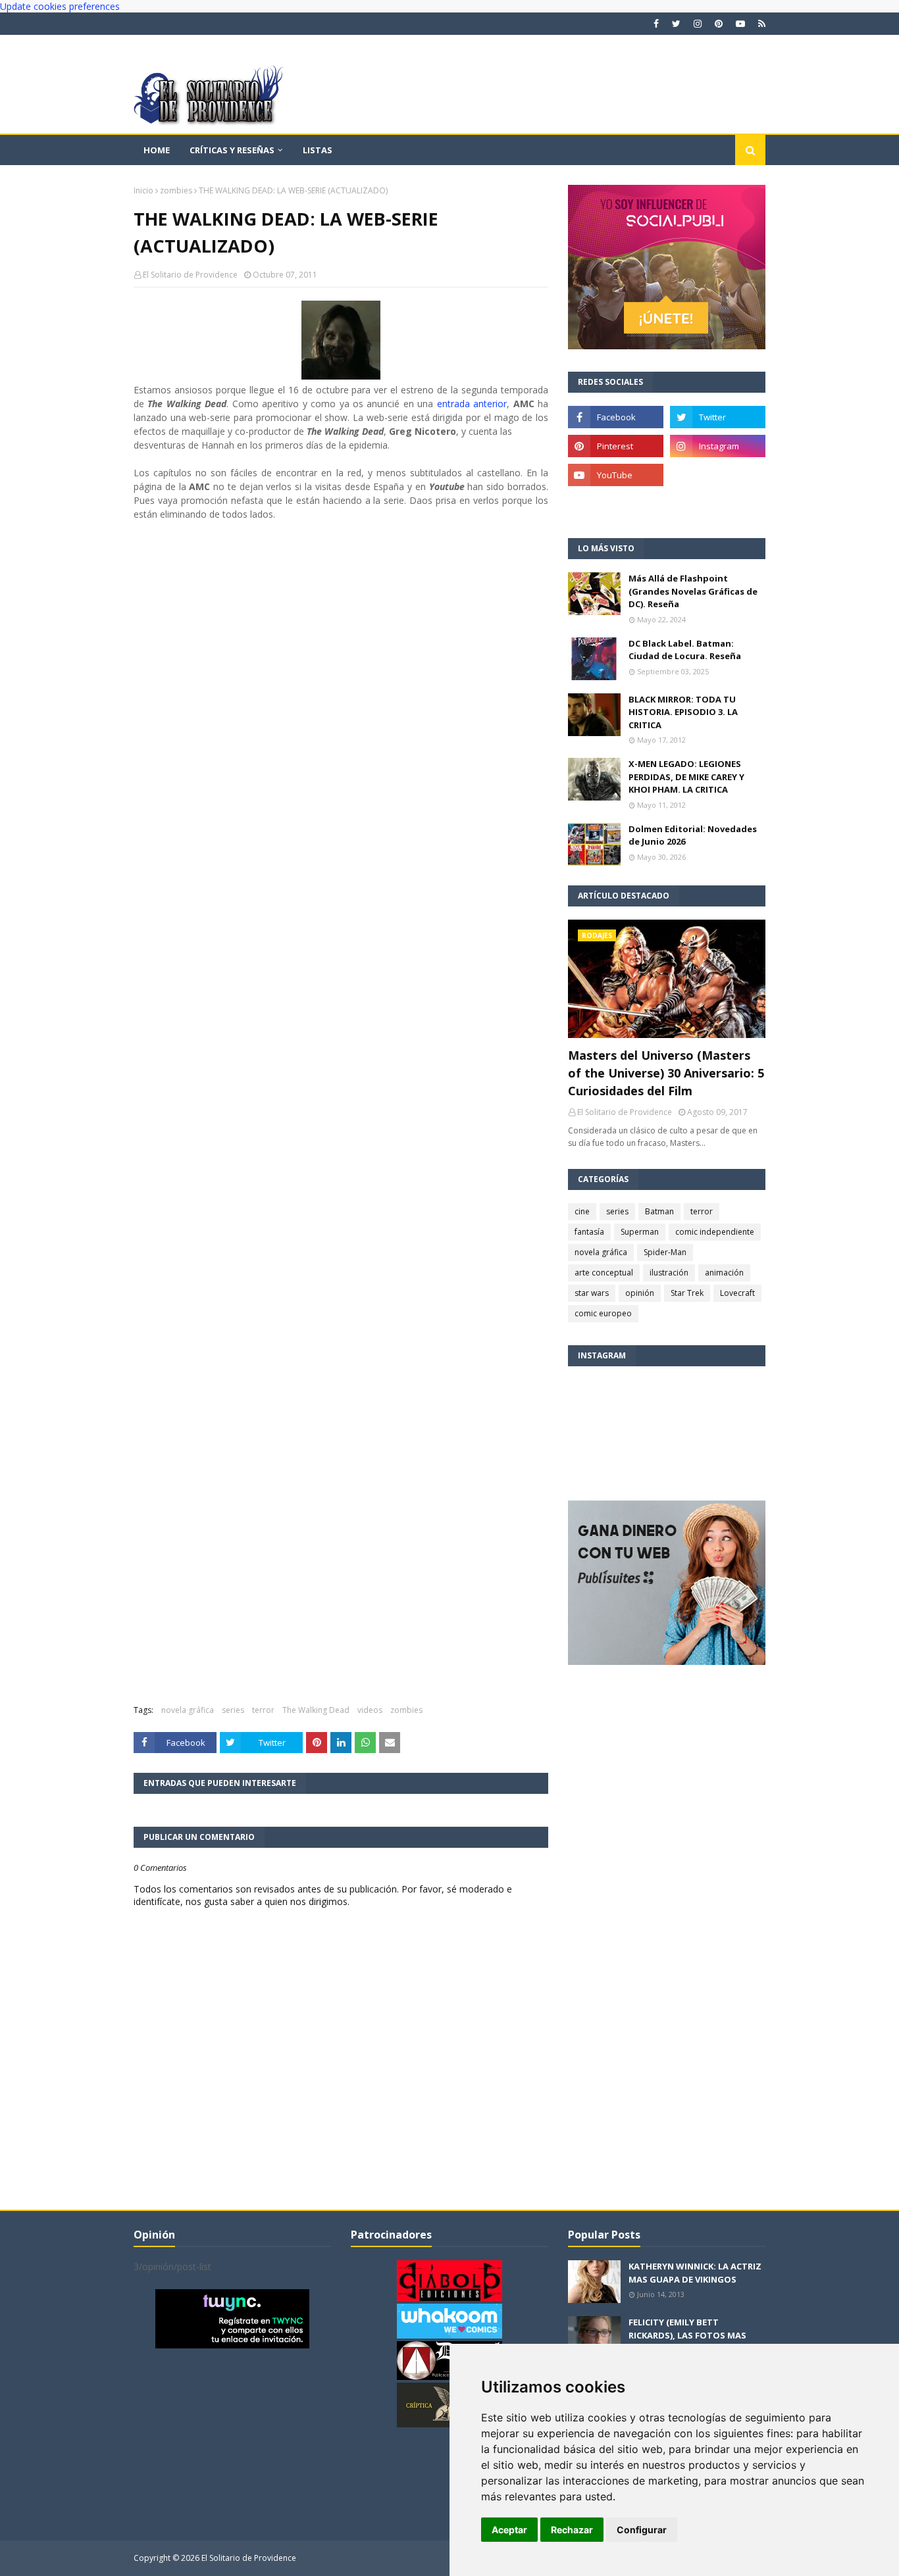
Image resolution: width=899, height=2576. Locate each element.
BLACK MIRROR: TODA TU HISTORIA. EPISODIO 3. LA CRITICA (683, 712)
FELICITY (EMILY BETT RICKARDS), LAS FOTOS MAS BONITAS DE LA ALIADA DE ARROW (687, 2341)
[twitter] (676, 24)
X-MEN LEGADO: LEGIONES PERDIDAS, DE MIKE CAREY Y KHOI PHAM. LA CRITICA (686, 777)
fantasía (589, 1232)
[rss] (760, 24)
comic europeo (603, 1313)
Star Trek (687, 1293)
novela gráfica (188, 1710)
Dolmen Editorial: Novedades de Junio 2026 (693, 835)
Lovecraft (737, 1293)
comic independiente (715, 1232)
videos (370, 1710)
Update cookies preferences (60, 6)
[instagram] (698, 24)
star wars (592, 1293)
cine (582, 1211)
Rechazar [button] (572, 2530)
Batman (659, 1211)
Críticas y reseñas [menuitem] (232, 150)
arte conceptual (604, 1273)
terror (263, 1710)
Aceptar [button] (509, 2530)
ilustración (669, 1273)
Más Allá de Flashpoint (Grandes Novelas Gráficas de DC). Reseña (693, 591)
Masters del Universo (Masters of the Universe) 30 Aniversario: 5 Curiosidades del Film (666, 1073)
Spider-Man (665, 1252)
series (233, 1710)
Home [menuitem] (157, 150)
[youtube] (740, 24)
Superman (640, 1232)
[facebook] (656, 24)
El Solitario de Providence (190, 275)
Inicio (143, 190)
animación (724, 1273)
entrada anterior (472, 404)
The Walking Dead (316, 1710)
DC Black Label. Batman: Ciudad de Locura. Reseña (685, 650)
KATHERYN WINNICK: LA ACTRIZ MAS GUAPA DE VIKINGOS (695, 2273)
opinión (640, 1293)
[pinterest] (719, 24)
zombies (176, 190)
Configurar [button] (642, 2530)
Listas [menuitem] (318, 150)
